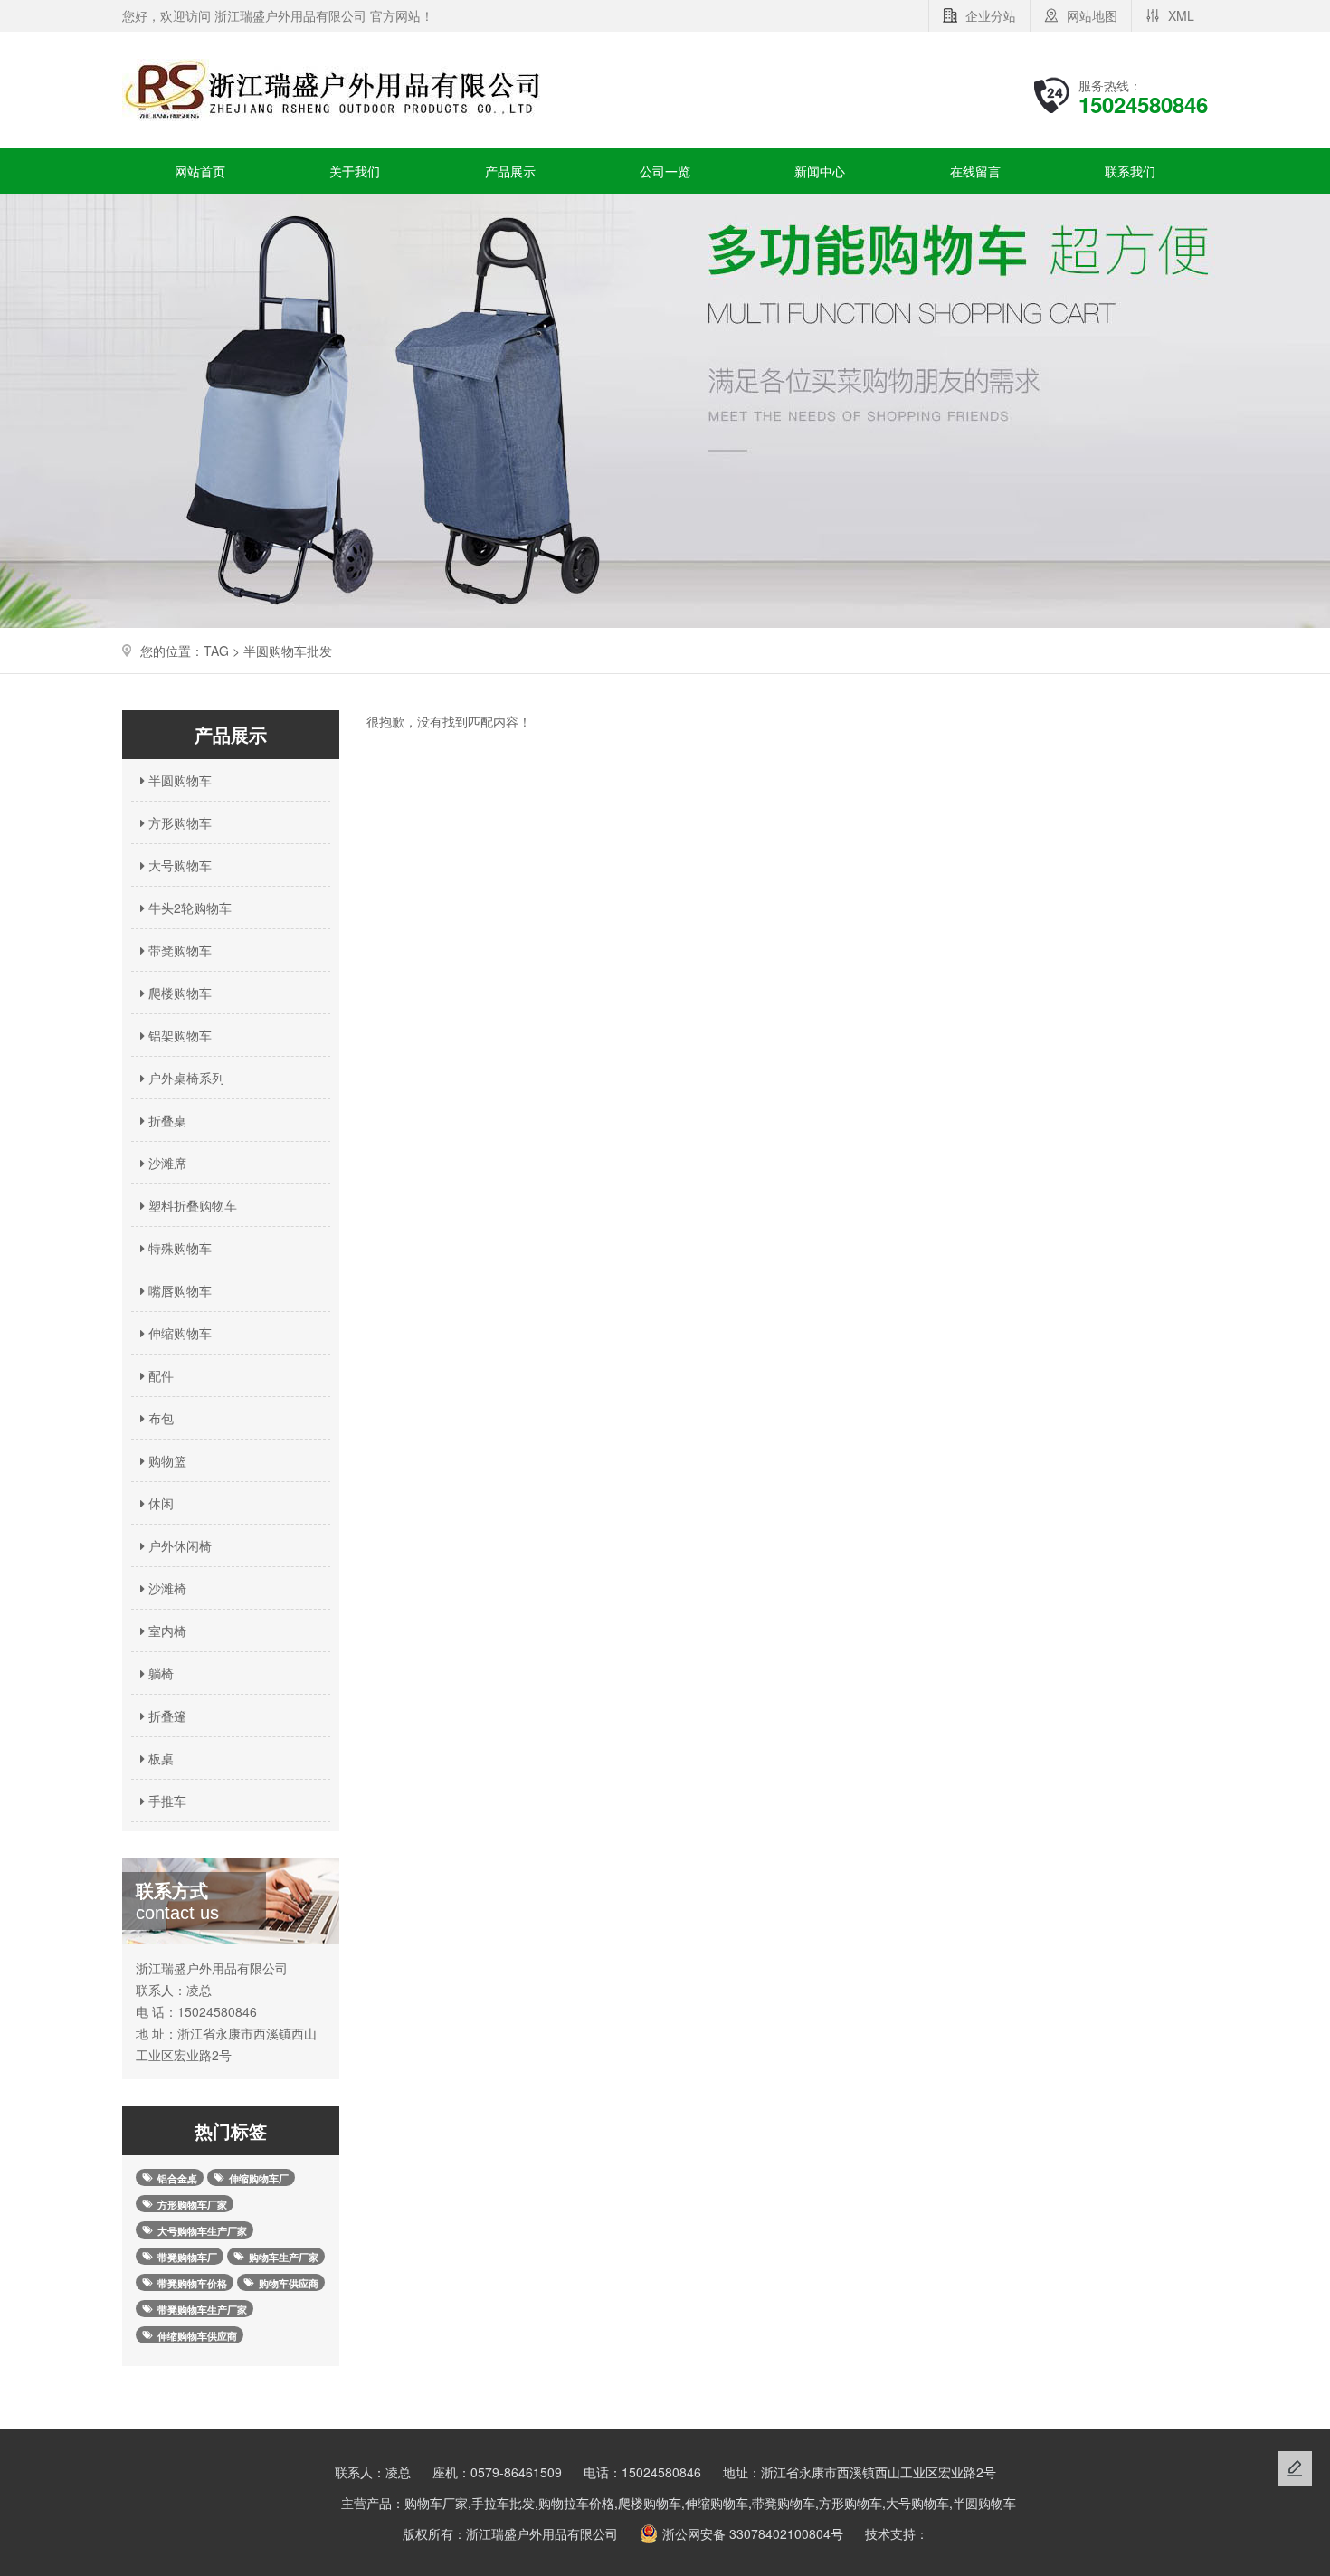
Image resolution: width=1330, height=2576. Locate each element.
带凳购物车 (178, 950)
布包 (159, 1418)
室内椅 (166, 1630)
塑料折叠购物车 (191, 1205)
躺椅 (159, 1673)
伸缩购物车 (178, 1333)
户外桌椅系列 (185, 1078)
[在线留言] (1295, 2468)
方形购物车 (178, 822)
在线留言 (975, 171)
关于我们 (355, 171)
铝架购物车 (178, 1035)
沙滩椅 (166, 1588)
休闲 (159, 1503)
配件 (159, 1375)
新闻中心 (820, 171)
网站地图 (1092, 15)
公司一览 (665, 171)
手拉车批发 (503, 2503)
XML (1181, 15)
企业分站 (991, 15)
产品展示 (510, 171)
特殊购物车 (178, 1248)
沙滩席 (166, 1163)
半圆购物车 (178, 780)
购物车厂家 (436, 2503)
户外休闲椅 (178, 1545)
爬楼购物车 (178, 993)
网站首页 (200, 171)
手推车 (166, 1801)
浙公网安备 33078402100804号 (753, 2533)
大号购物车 (178, 865)
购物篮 (166, 1460)
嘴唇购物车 (178, 1290)
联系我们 (1130, 171)
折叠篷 (166, 1716)
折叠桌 (166, 1120)
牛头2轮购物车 (188, 908)
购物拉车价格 (576, 2503)
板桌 (159, 1758)
